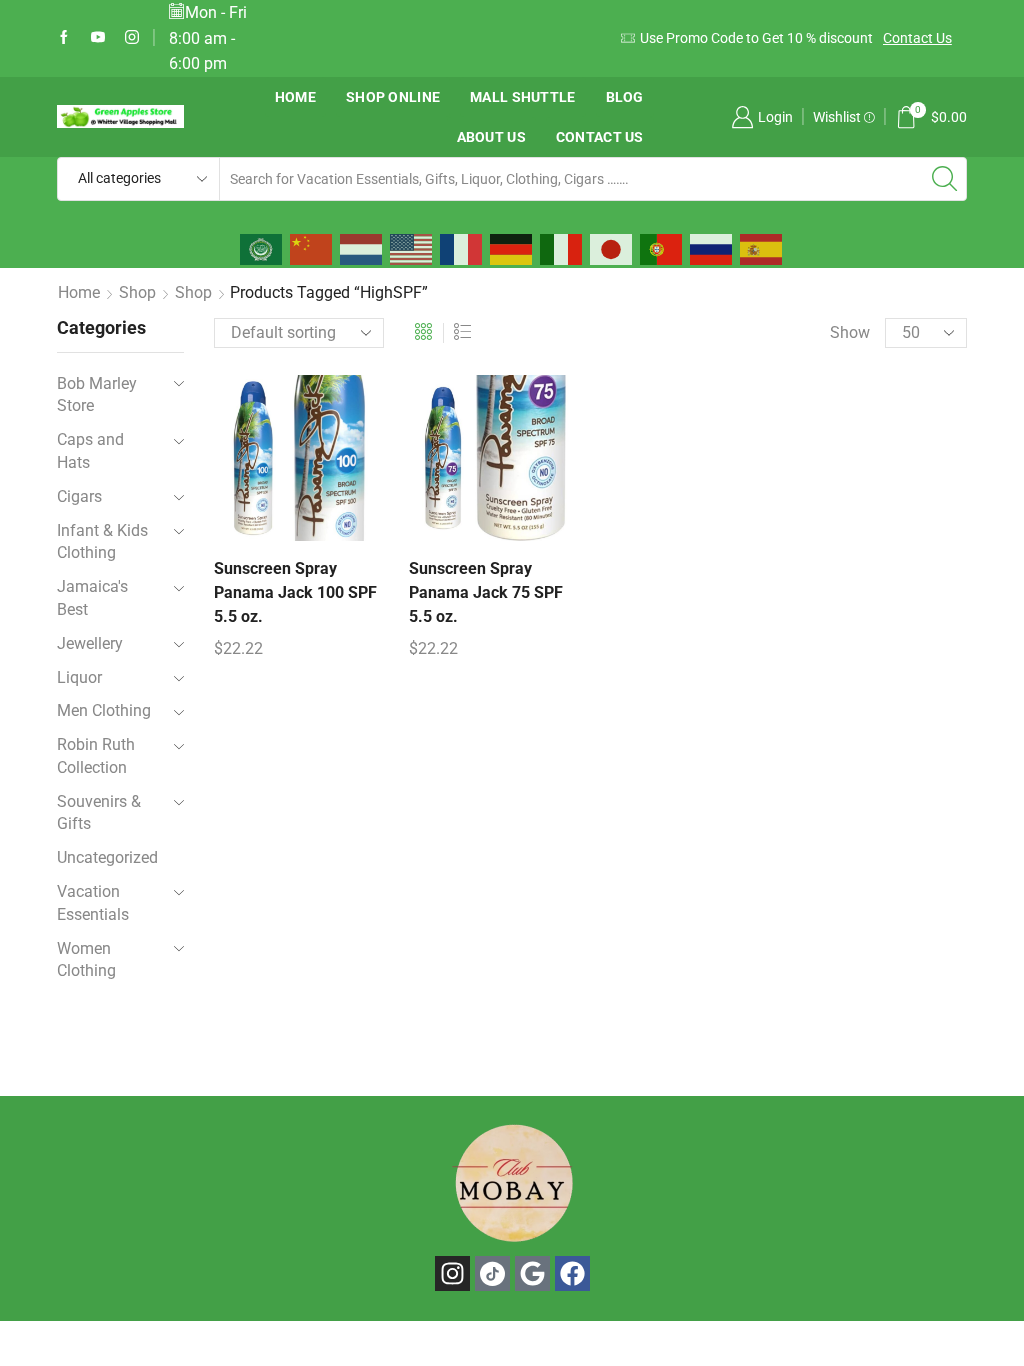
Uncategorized (107, 857)
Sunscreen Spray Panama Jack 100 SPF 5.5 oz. (295, 592)
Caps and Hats (90, 451)
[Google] (532, 1273)
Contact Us (917, 38)
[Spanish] (762, 248)
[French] (462, 248)
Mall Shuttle (522, 97)
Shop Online (393, 97)
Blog (625, 97)
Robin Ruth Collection (96, 756)
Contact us (600, 137)
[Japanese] (612, 248)
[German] (512, 248)
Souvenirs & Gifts (99, 813)
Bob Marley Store (97, 395)
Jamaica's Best (92, 598)
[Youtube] (98, 38)
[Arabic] (262, 248)
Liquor (79, 677)
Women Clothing (86, 960)
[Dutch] (362, 248)
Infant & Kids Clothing (102, 542)
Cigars (79, 496)
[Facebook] (64, 38)
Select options (276, 466)
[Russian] (712, 248)
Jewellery (90, 643)
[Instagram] (132, 38)
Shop (137, 292)
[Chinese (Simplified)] (312, 248)
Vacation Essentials (93, 903)
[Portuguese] (662, 248)
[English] (412, 248)
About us (491, 137)
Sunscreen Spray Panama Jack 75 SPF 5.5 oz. (486, 592)
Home (295, 97)
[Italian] (562, 248)
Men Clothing (104, 710)
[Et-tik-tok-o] (492, 1273)
